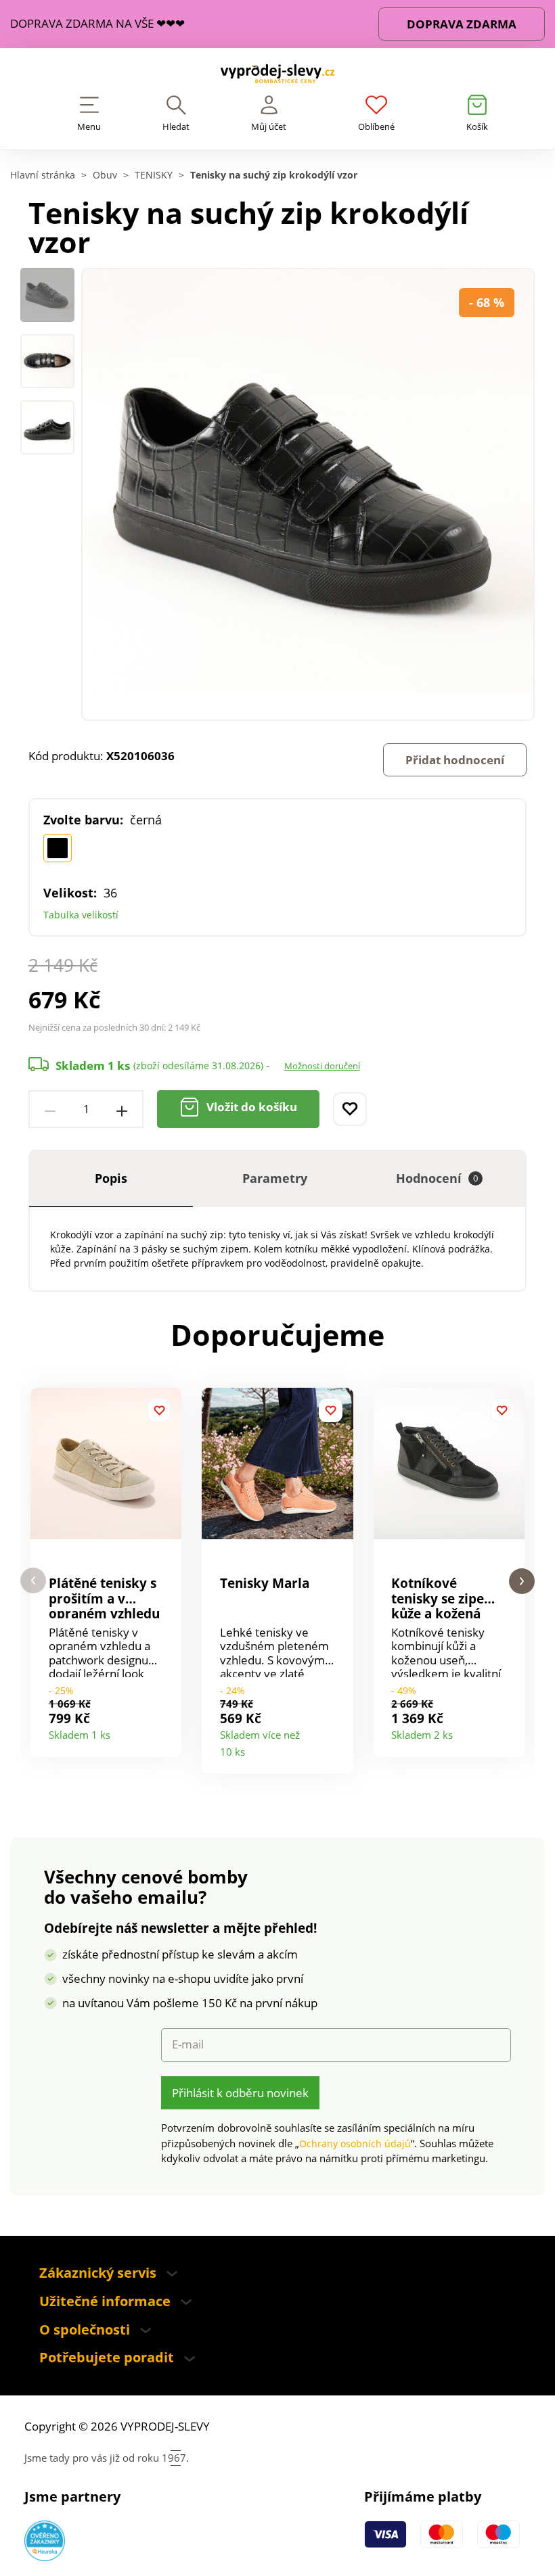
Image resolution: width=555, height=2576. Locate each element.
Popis (111, 1178)
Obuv (105, 175)
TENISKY (154, 175)
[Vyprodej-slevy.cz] (277, 77)
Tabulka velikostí (81, 915)
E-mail (188, 2044)
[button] (33, 1581)
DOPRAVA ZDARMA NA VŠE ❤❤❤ (97, 24)
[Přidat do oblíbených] (350, 1109)
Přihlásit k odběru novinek (240, 2093)
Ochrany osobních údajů (355, 2144)
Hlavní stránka (43, 175)
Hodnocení (437, 1178)
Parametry (275, 1178)
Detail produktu (165, 1731)
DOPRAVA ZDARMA (462, 24)
